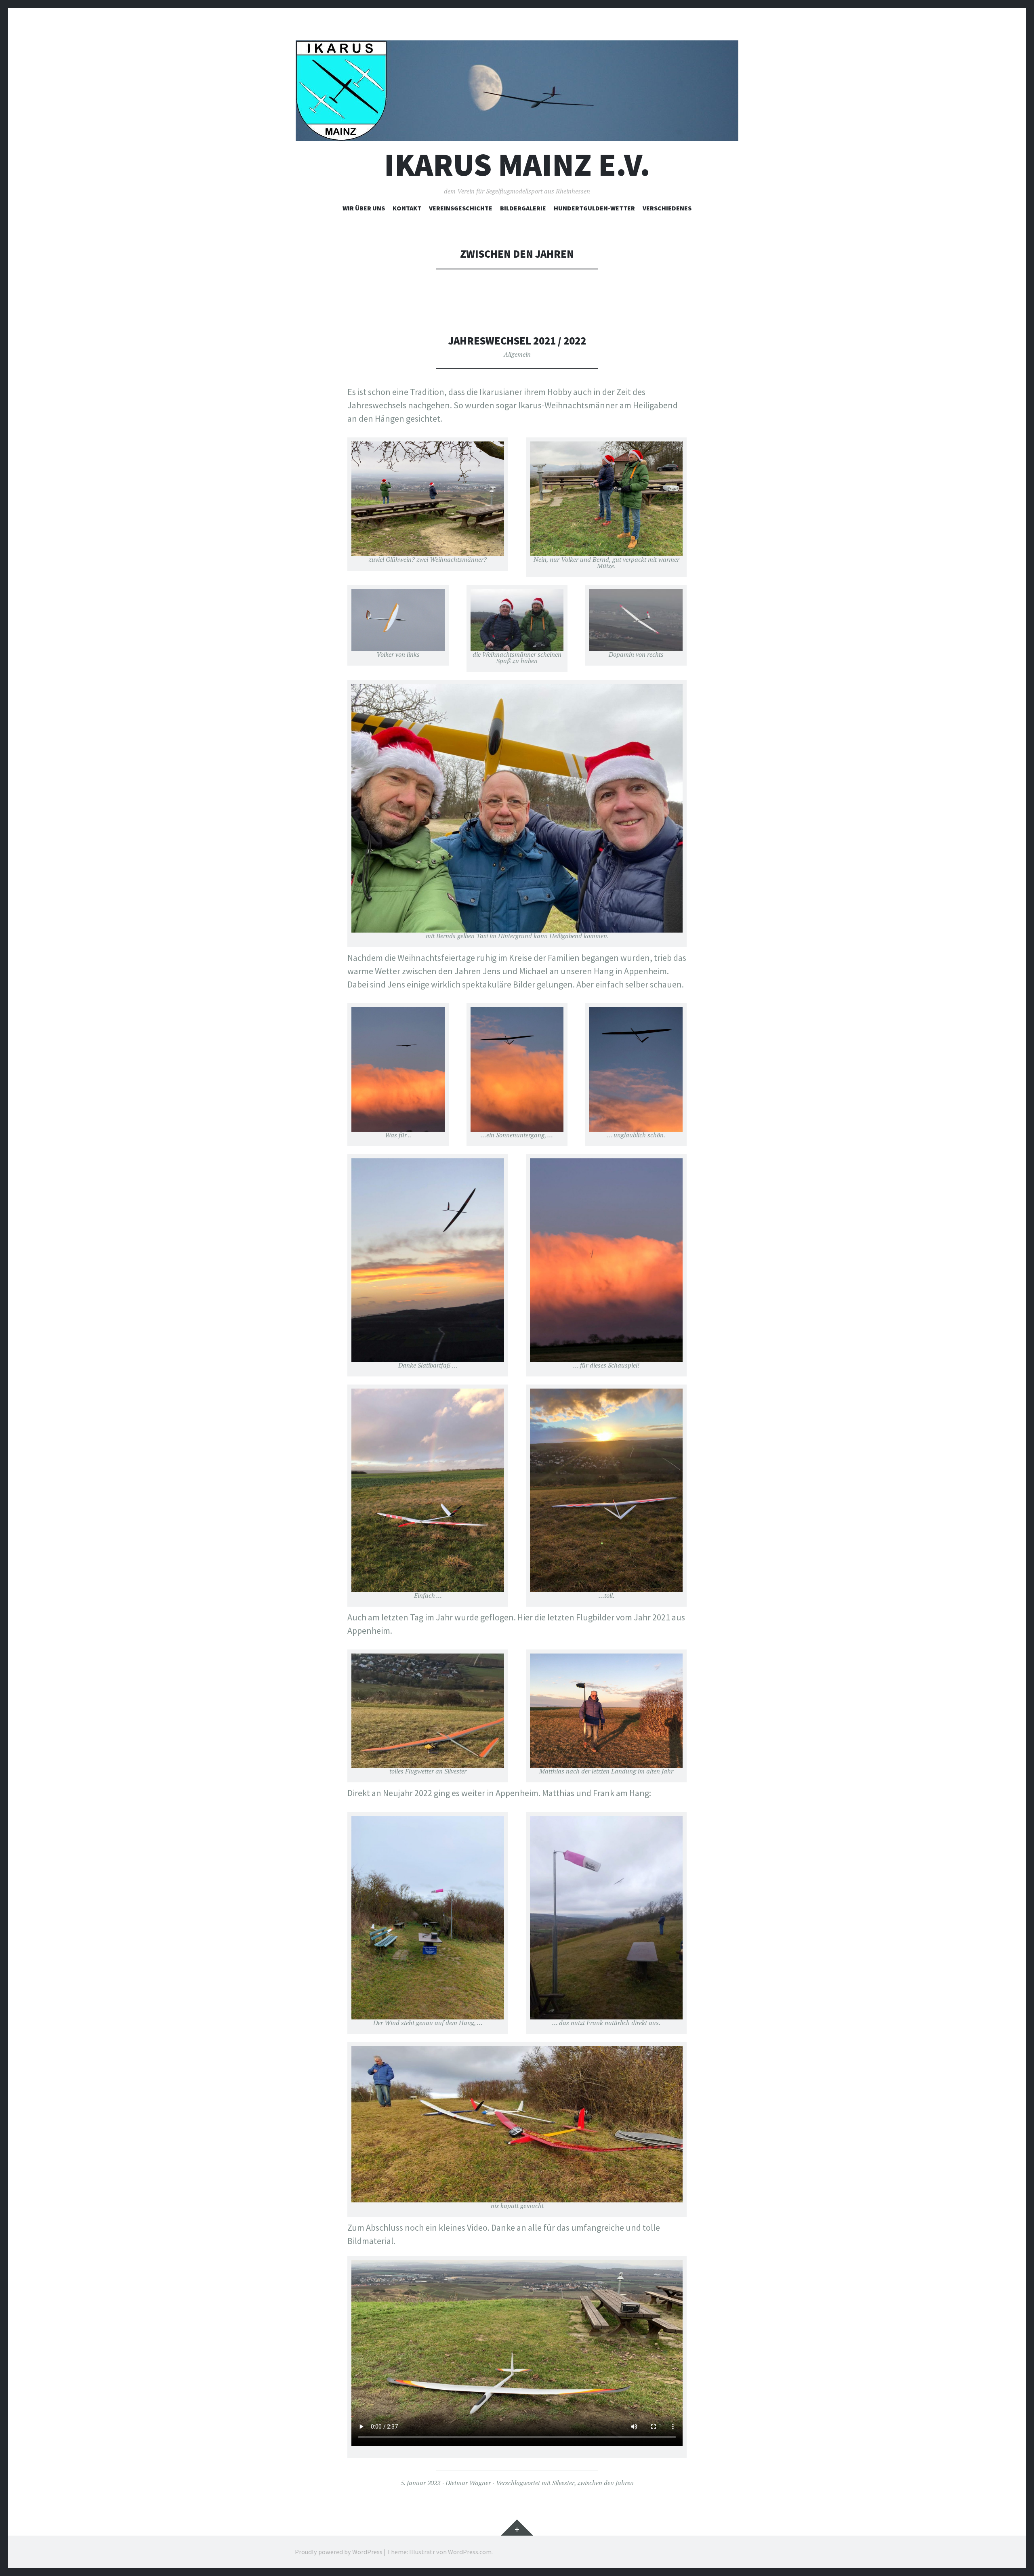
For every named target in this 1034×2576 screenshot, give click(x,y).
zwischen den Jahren (606, 2483)
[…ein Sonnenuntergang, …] (517, 1069)
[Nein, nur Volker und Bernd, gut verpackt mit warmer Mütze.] (606, 499)
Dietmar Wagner (468, 2483)
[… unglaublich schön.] (636, 1069)
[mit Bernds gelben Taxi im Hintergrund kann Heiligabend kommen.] (517, 808)
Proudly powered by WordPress (339, 2552)
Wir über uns (364, 208)
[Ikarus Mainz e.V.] (517, 91)
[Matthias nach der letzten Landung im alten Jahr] (606, 1711)
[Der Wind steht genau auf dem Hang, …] (428, 1918)
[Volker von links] (398, 620)
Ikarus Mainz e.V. (517, 165)
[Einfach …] (428, 1490)
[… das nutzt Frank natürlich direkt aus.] (606, 1918)
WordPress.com (470, 2552)
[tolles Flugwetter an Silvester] (428, 1711)
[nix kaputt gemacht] (517, 2124)
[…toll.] (606, 1490)
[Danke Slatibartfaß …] (428, 1260)
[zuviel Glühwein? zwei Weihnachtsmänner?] (428, 499)
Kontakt (407, 208)
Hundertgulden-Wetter (594, 208)
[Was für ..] (398, 1069)
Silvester (563, 2483)
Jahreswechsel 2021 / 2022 (517, 341)
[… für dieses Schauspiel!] (606, 1260)
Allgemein (517, 354)
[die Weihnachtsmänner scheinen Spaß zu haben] (517, 620)
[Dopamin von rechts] (636, 620)
